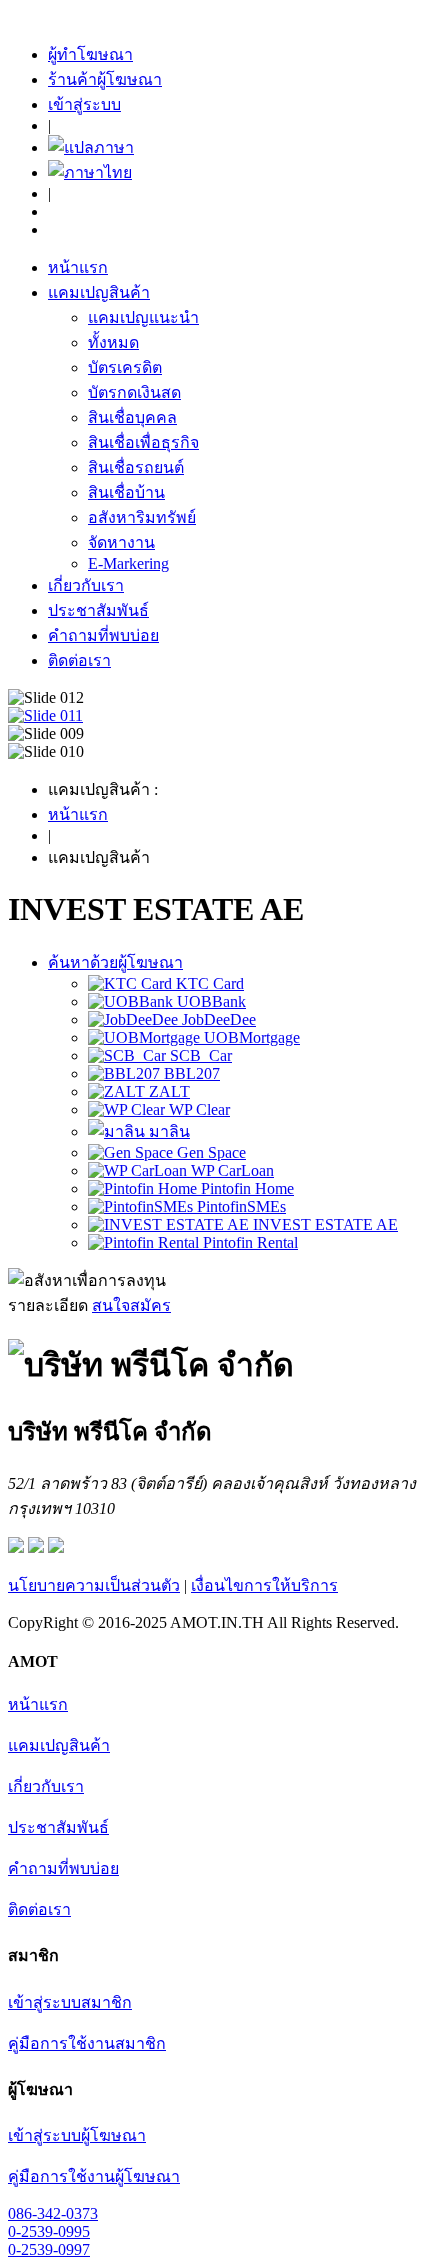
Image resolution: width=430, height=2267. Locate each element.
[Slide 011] (45, 715)
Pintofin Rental (248, 1242)
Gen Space (209, 1152)
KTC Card (208, 983)
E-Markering (128, 563)
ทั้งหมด (113, 342)
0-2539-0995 (49, 2231)
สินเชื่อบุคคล (132, 417)
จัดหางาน (121, 542)
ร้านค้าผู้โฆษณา (105, 79)
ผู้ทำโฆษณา (90, 54)
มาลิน (167, 1131)
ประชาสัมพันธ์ (98, 610)
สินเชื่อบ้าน (126, 492)
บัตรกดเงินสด (134, 392)
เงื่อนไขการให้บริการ (264, 1585)
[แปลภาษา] (91, 147)
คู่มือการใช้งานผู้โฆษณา (94, 2176)
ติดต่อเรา (79, 660)
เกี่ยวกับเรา (86, 585)
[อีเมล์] (16, 1547)
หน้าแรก (78, 267)
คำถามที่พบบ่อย (103, 635)
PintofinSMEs (239, 1206)
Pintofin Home (245, 1188)
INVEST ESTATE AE (323, 1224)
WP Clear (197, 1109)
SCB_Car (199, 1055)
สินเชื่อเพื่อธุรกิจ (143, 442)
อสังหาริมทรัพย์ (142, 517)
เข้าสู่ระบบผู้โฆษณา (77, 2135)
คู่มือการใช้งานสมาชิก (87, 2043)
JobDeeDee (217, 1019)
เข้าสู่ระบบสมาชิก (70, 2002)
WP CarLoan (230, 1170)
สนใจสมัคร (131, 1305)
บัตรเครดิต (125, 367)
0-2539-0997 (49, 2249)
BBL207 (190, 1073)
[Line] (56, 1547)
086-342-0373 (53, 2213)
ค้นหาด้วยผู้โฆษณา (115, 962)
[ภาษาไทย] (90, 172)
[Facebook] (36, 1547)
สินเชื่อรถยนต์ (136, 467)
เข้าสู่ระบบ (84, 104)
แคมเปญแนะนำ (143, 317)
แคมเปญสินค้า (99, 292)
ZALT (167, 1091)
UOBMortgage (250, 1037)
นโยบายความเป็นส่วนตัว (94, 1585)
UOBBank (209, 1001)
